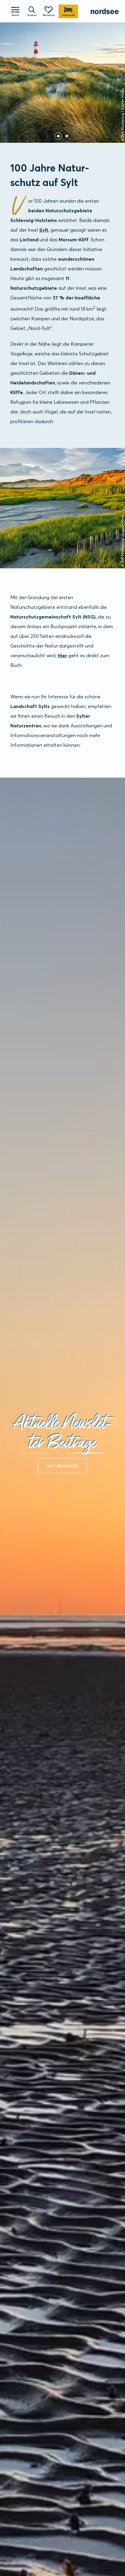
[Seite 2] (67, 136)
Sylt (44, 230)
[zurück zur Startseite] (105, 11)
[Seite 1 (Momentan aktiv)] (58, 136)
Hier (62, 655)
